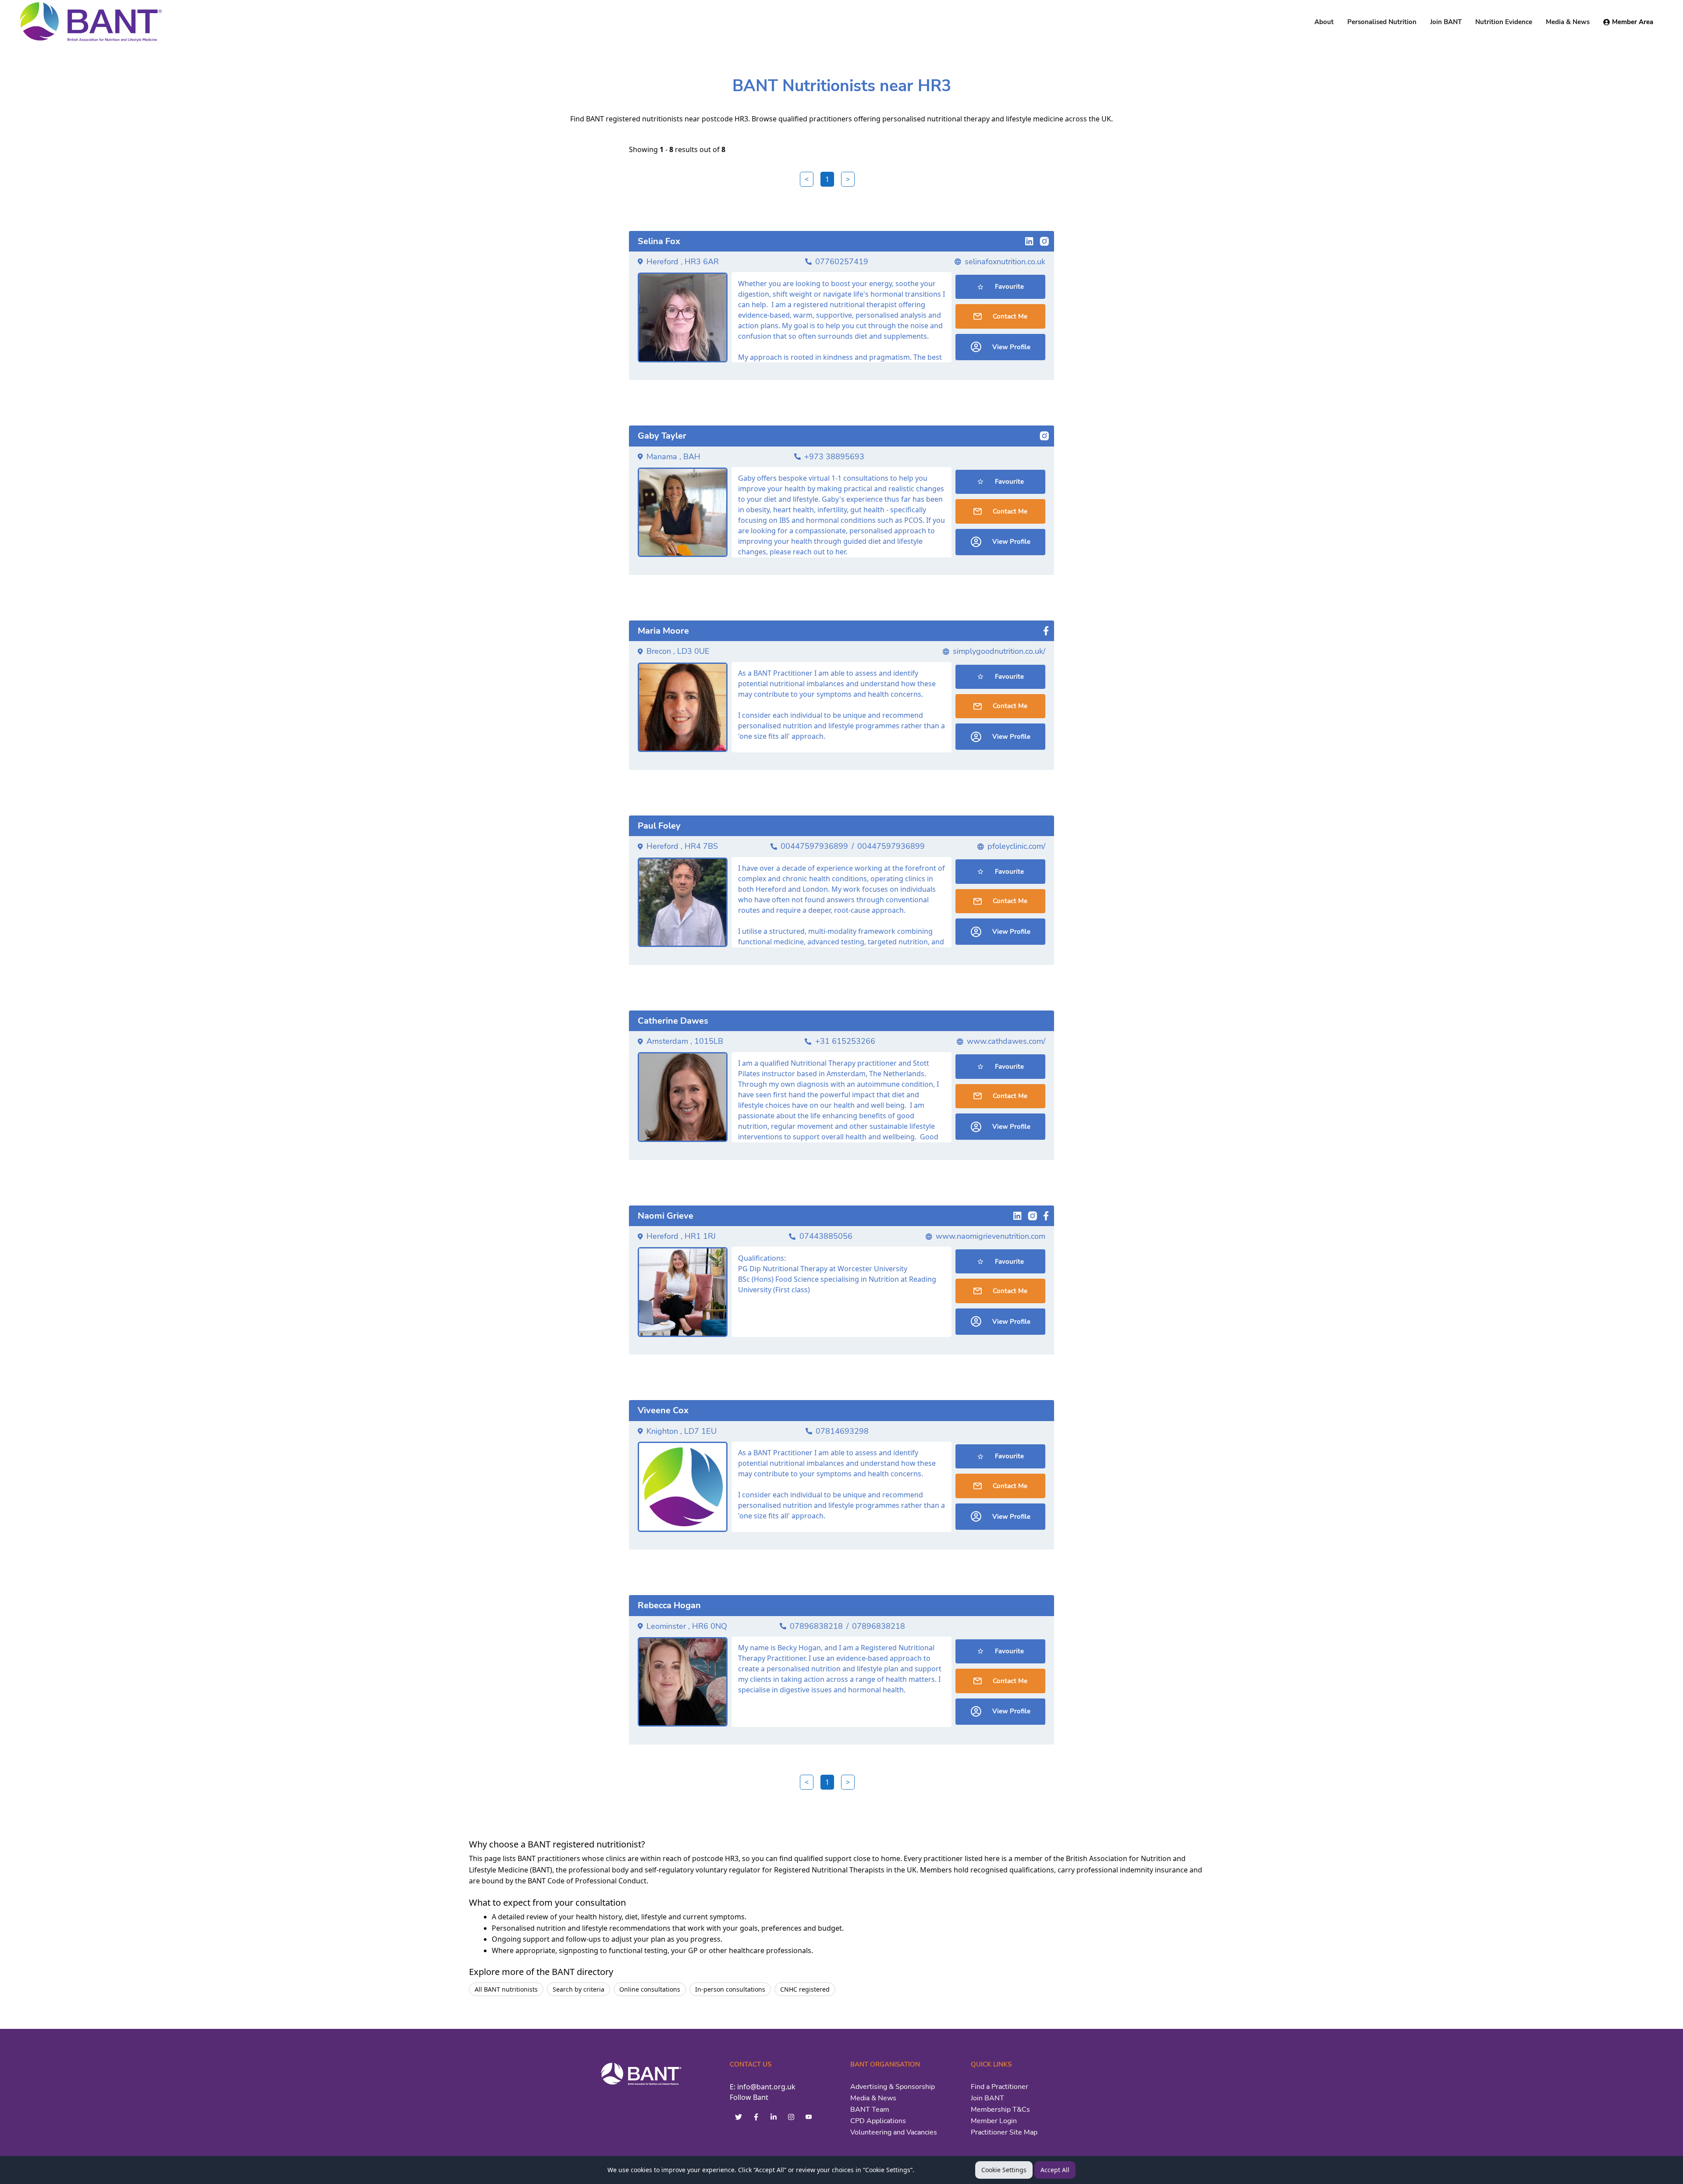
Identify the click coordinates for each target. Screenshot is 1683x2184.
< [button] (807, 179)
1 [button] (827, 179)
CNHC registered (805, 1989)
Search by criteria (579, 1989)
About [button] (1324, 22)
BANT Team (870, 2110)
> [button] (848, 179)
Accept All (1055, 2170)
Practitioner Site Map (1004, 2132)
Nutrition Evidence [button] (1504, 22)
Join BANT (987, 2098)
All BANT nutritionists (506, 1989)
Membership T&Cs (1000, 2110)
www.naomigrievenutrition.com (991, 1236)
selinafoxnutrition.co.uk (1005, 262)
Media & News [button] (1568, 22)
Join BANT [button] (1446, 22)
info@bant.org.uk (766, 2087)
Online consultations (650, 1989)
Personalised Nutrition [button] (1382, 22)
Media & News (873, 2098)
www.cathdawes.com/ (1006, 1041)
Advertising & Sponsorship (893, 2087)
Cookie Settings (1004, 2170)
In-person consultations (730, 1989)
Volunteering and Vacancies (894, 2132)
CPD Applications (878, 2121)
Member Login (994, 2121)
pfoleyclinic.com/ (1016, 846)
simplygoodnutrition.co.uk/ (999, 651)
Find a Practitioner (1000, 2087)
